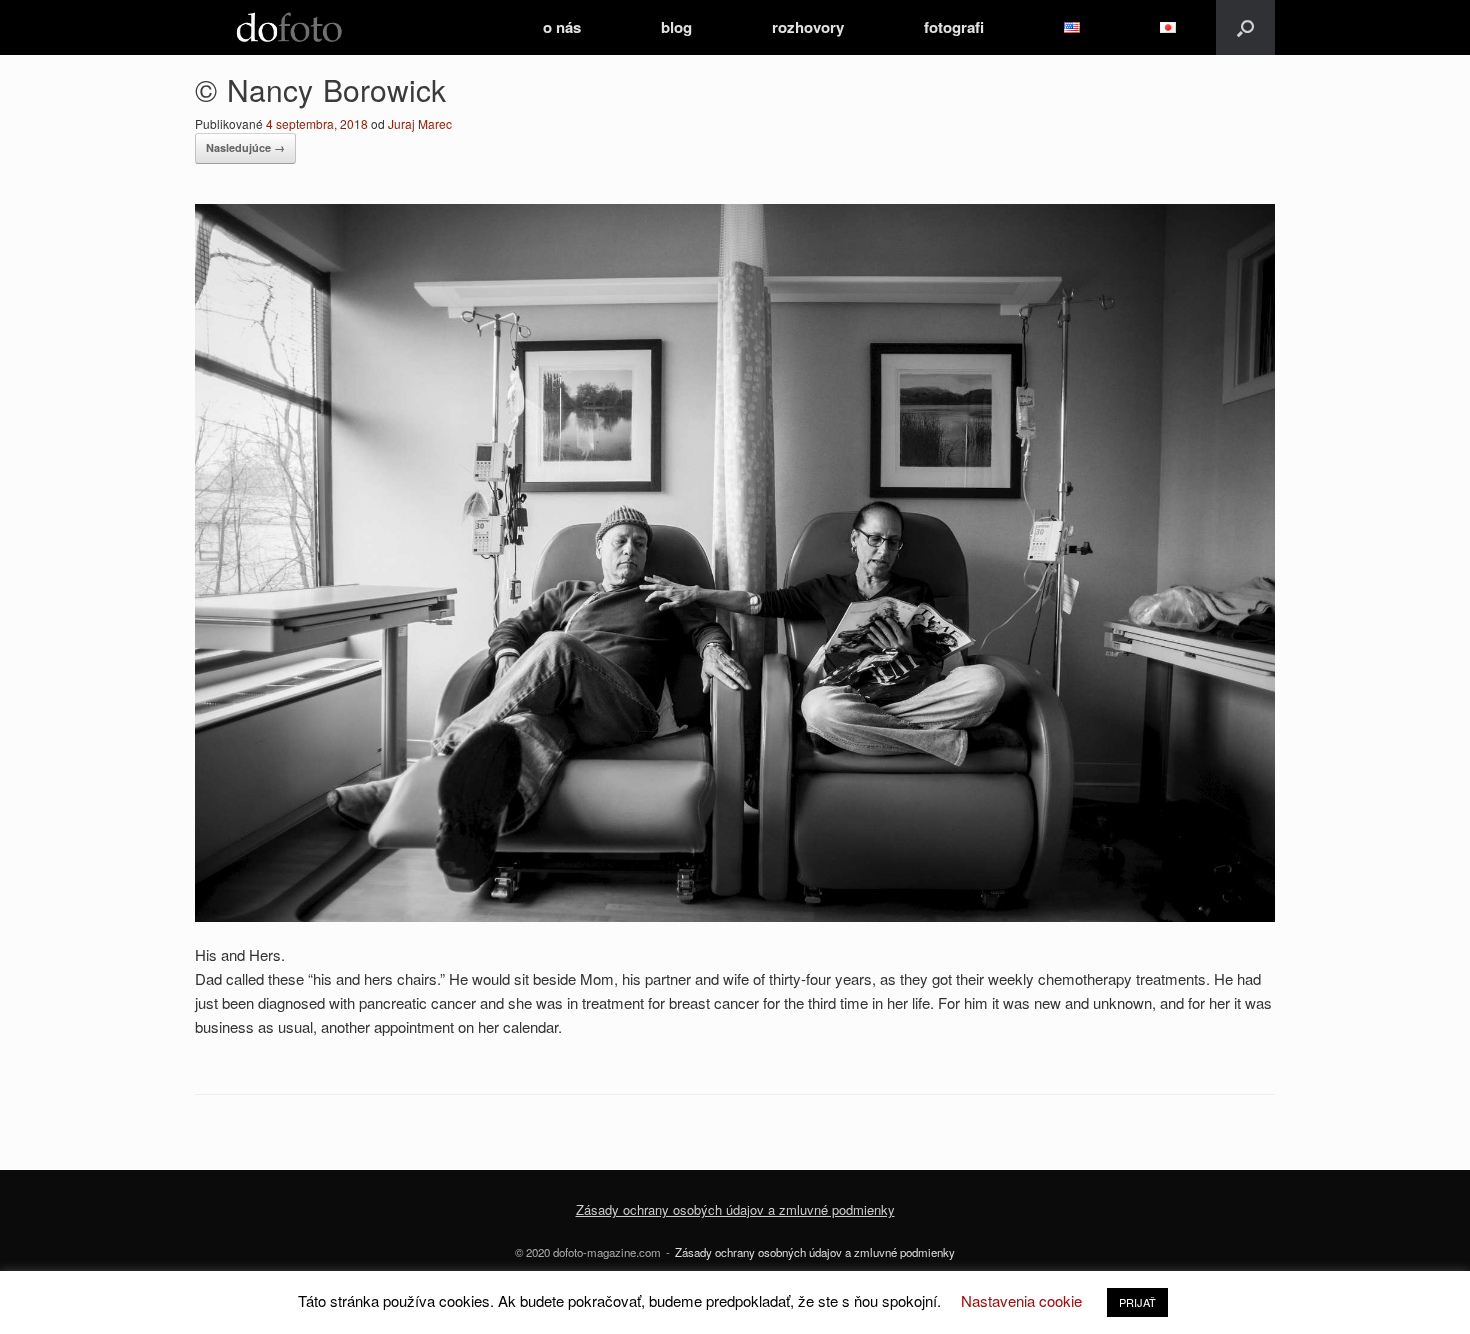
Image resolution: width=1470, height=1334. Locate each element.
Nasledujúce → (245, 147)
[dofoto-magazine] (289, 27)
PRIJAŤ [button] (1137, 1302)
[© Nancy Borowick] (735, 915)
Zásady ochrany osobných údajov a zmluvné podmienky (815, 1252)
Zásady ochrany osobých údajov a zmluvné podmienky (735, 1209)
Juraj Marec (420, 123)
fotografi (954, 27)
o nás (562, 27)
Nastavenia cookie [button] (1021, 1300)
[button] (1245, 27)
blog (676, 27)
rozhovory (808, 27)
